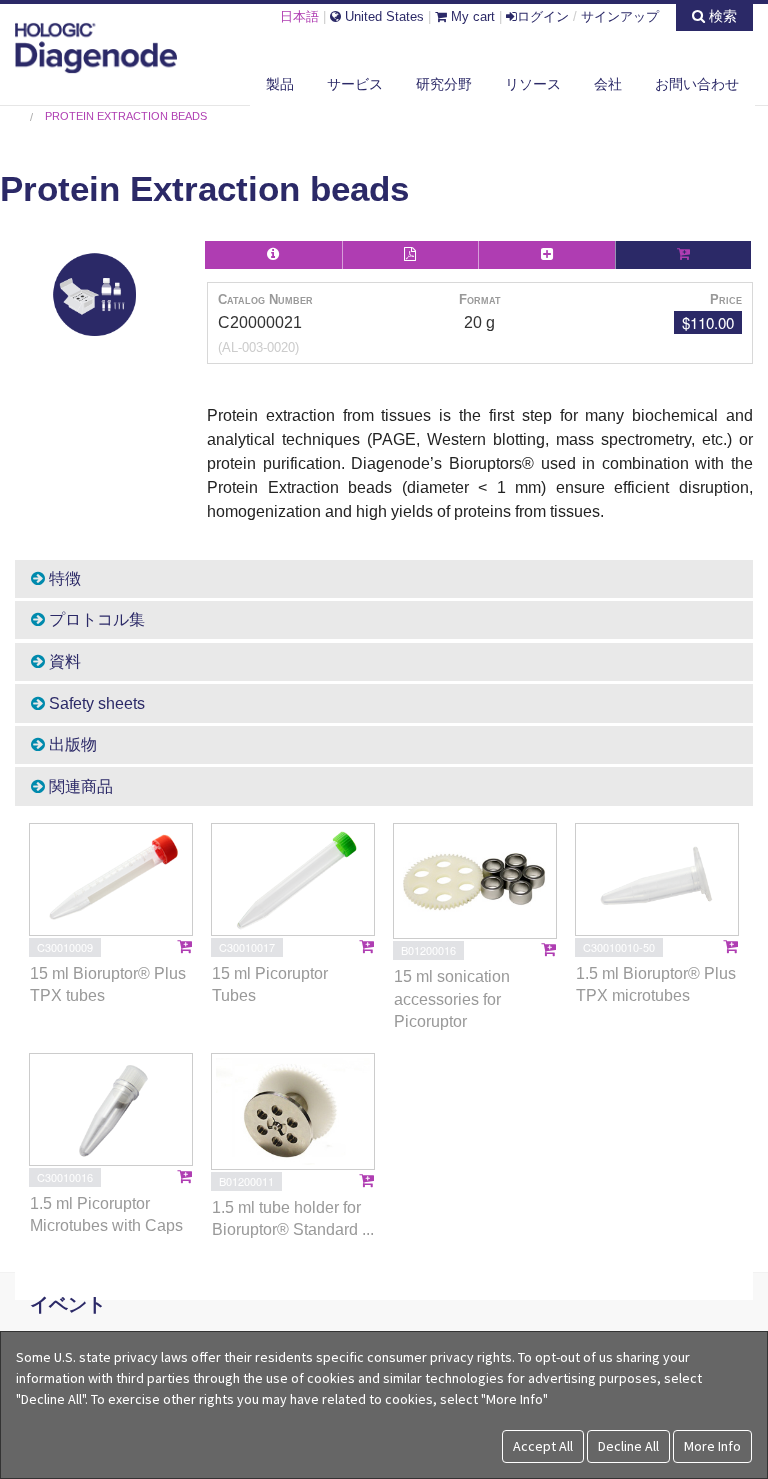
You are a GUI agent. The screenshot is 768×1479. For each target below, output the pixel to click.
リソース (533, 84)
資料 (63, 661)
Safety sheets (95, 703)
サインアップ (620, 16)
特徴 (63, 578)
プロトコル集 (95, 619)
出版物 (71, 744)
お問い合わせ (697, 84)
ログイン (543, 16)
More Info (712, 1446)
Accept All (543, 1446)
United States (382, 16)
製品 (280, 84)
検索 (721, 16)
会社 (608, 84)
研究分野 (444, 84)
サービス (355, 84)
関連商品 (79, 786)
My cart (471, 16)
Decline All (628, 1446)
